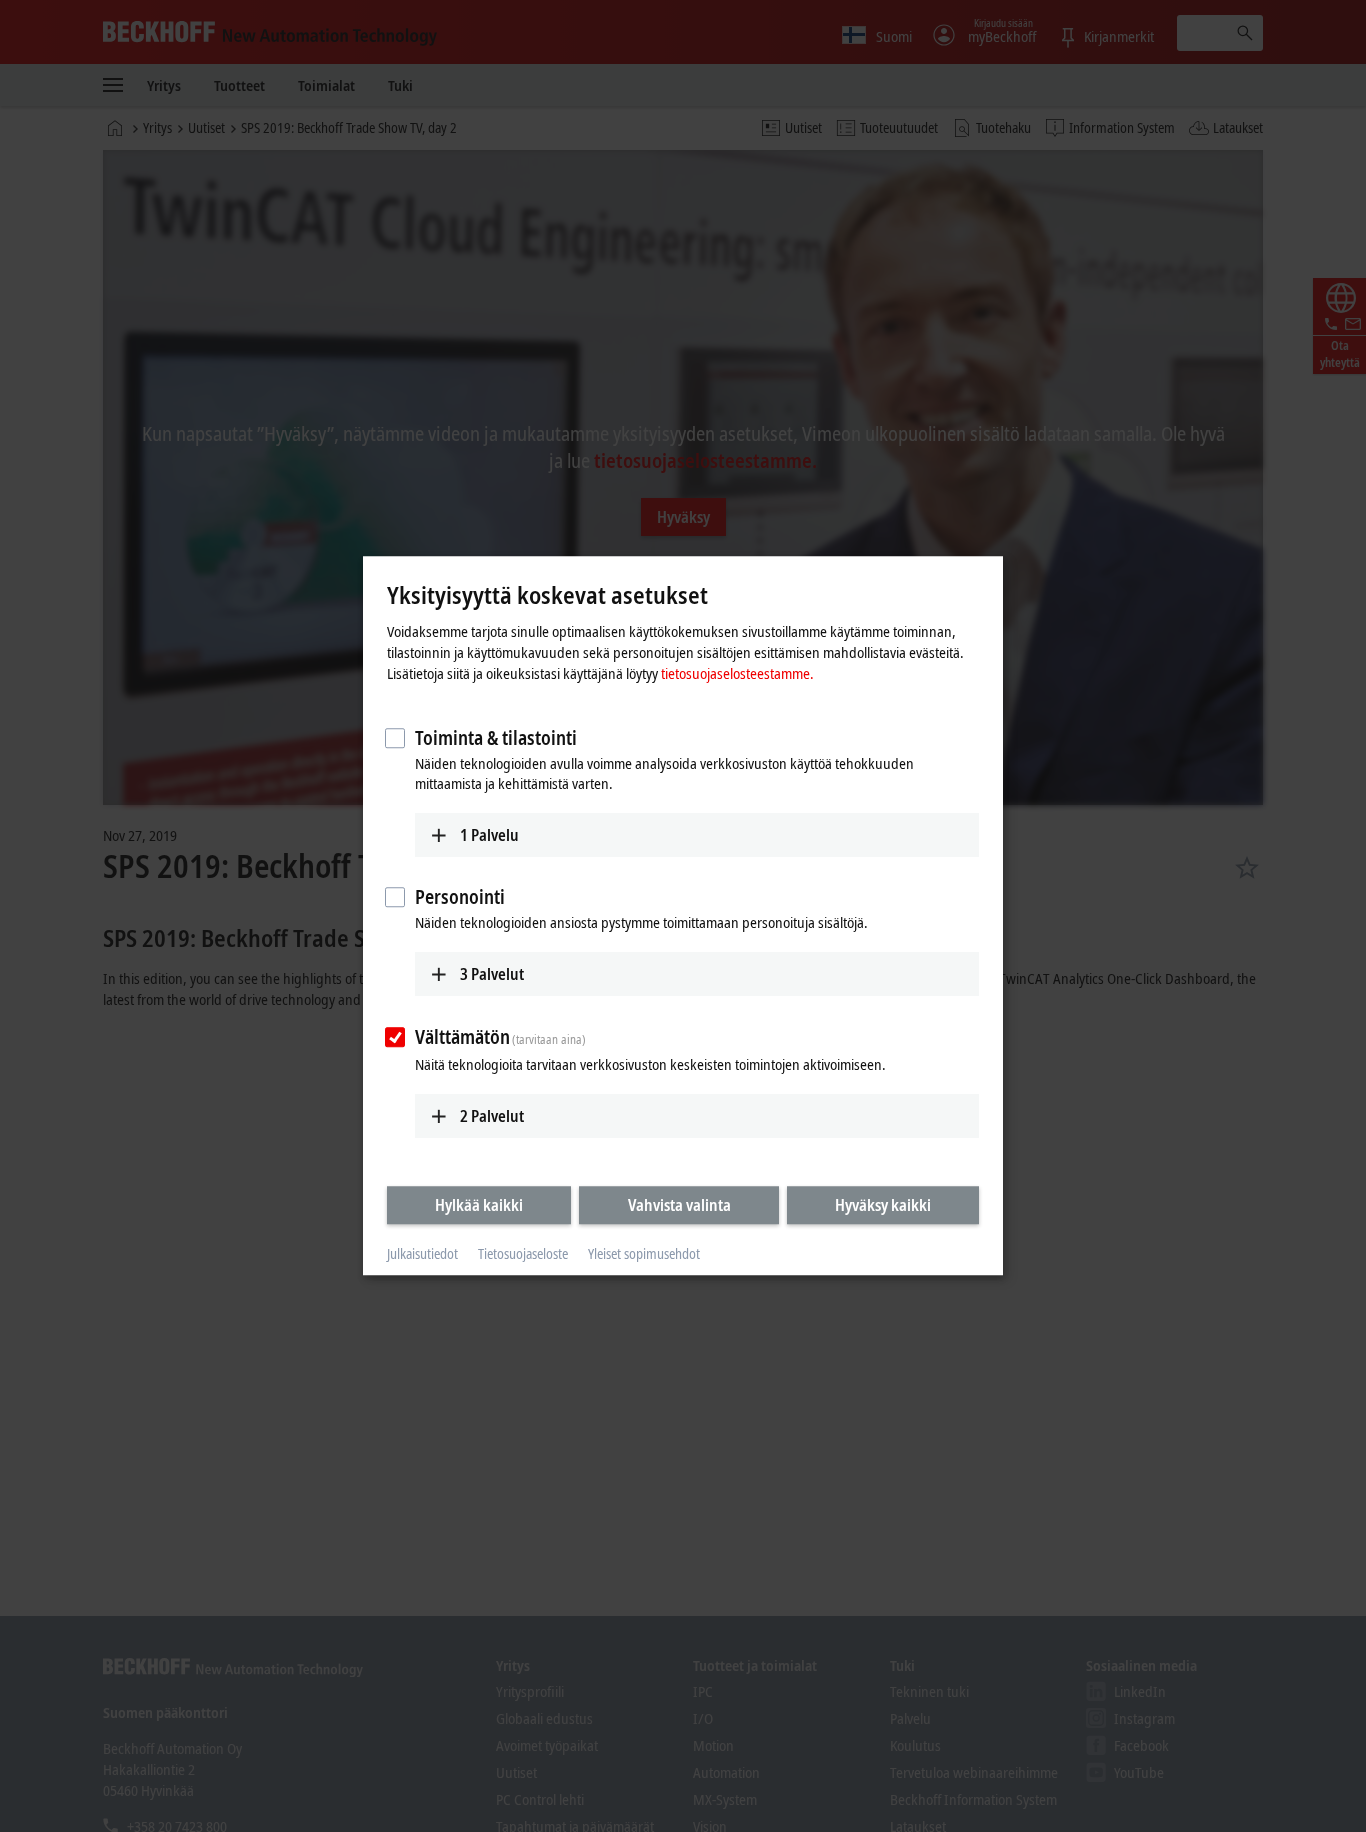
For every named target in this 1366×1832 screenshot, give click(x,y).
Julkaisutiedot (422, 1253)
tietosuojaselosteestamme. (737, 673)
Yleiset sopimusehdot (644, 1253)
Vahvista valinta (679, 1205)
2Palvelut (492, 1116)
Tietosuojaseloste (523, 1253)
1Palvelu (489, 835)
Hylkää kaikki (479, 1205)
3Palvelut (492, 974)
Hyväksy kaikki (883, 1205)
